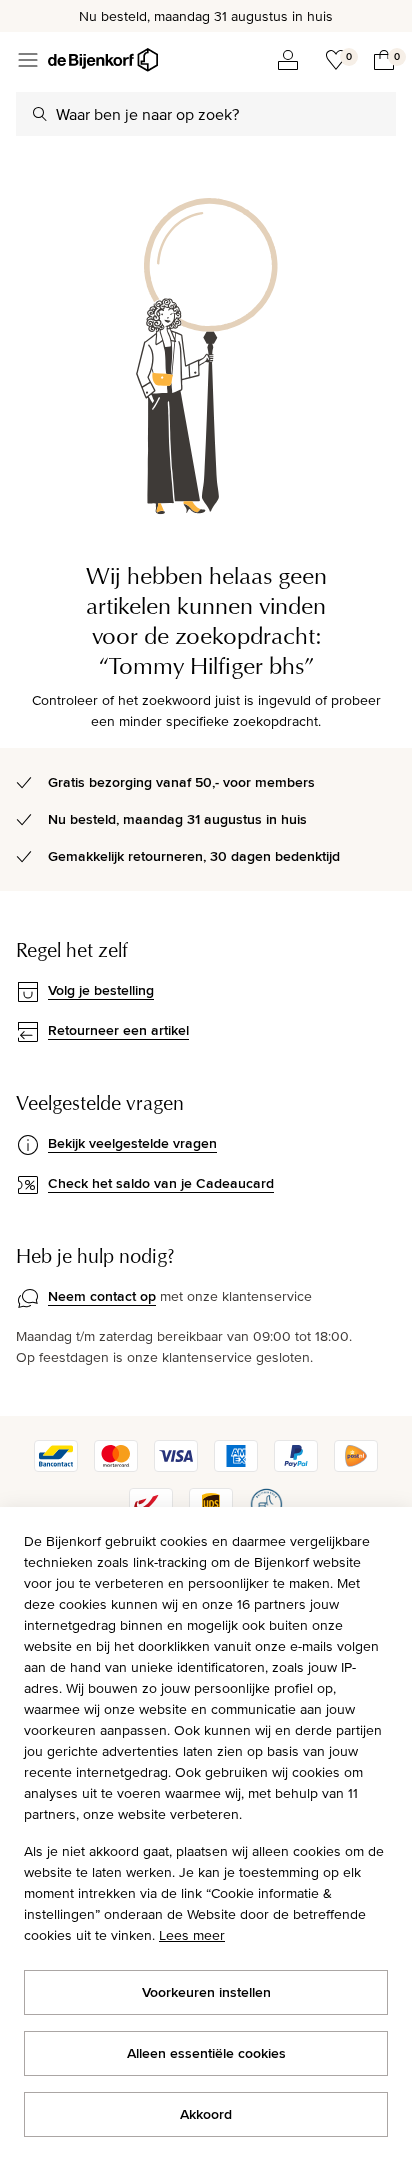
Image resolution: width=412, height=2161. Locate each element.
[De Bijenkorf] (103, 60)
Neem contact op (102, 1296)
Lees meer (192, 1935)
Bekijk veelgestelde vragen (132, 1143)
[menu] (28, 60)
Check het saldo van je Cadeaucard (161, 1183)
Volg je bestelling (101, 990)
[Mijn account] (288, 60)
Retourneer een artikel (118, 1030)
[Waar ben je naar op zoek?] (40, 114)
